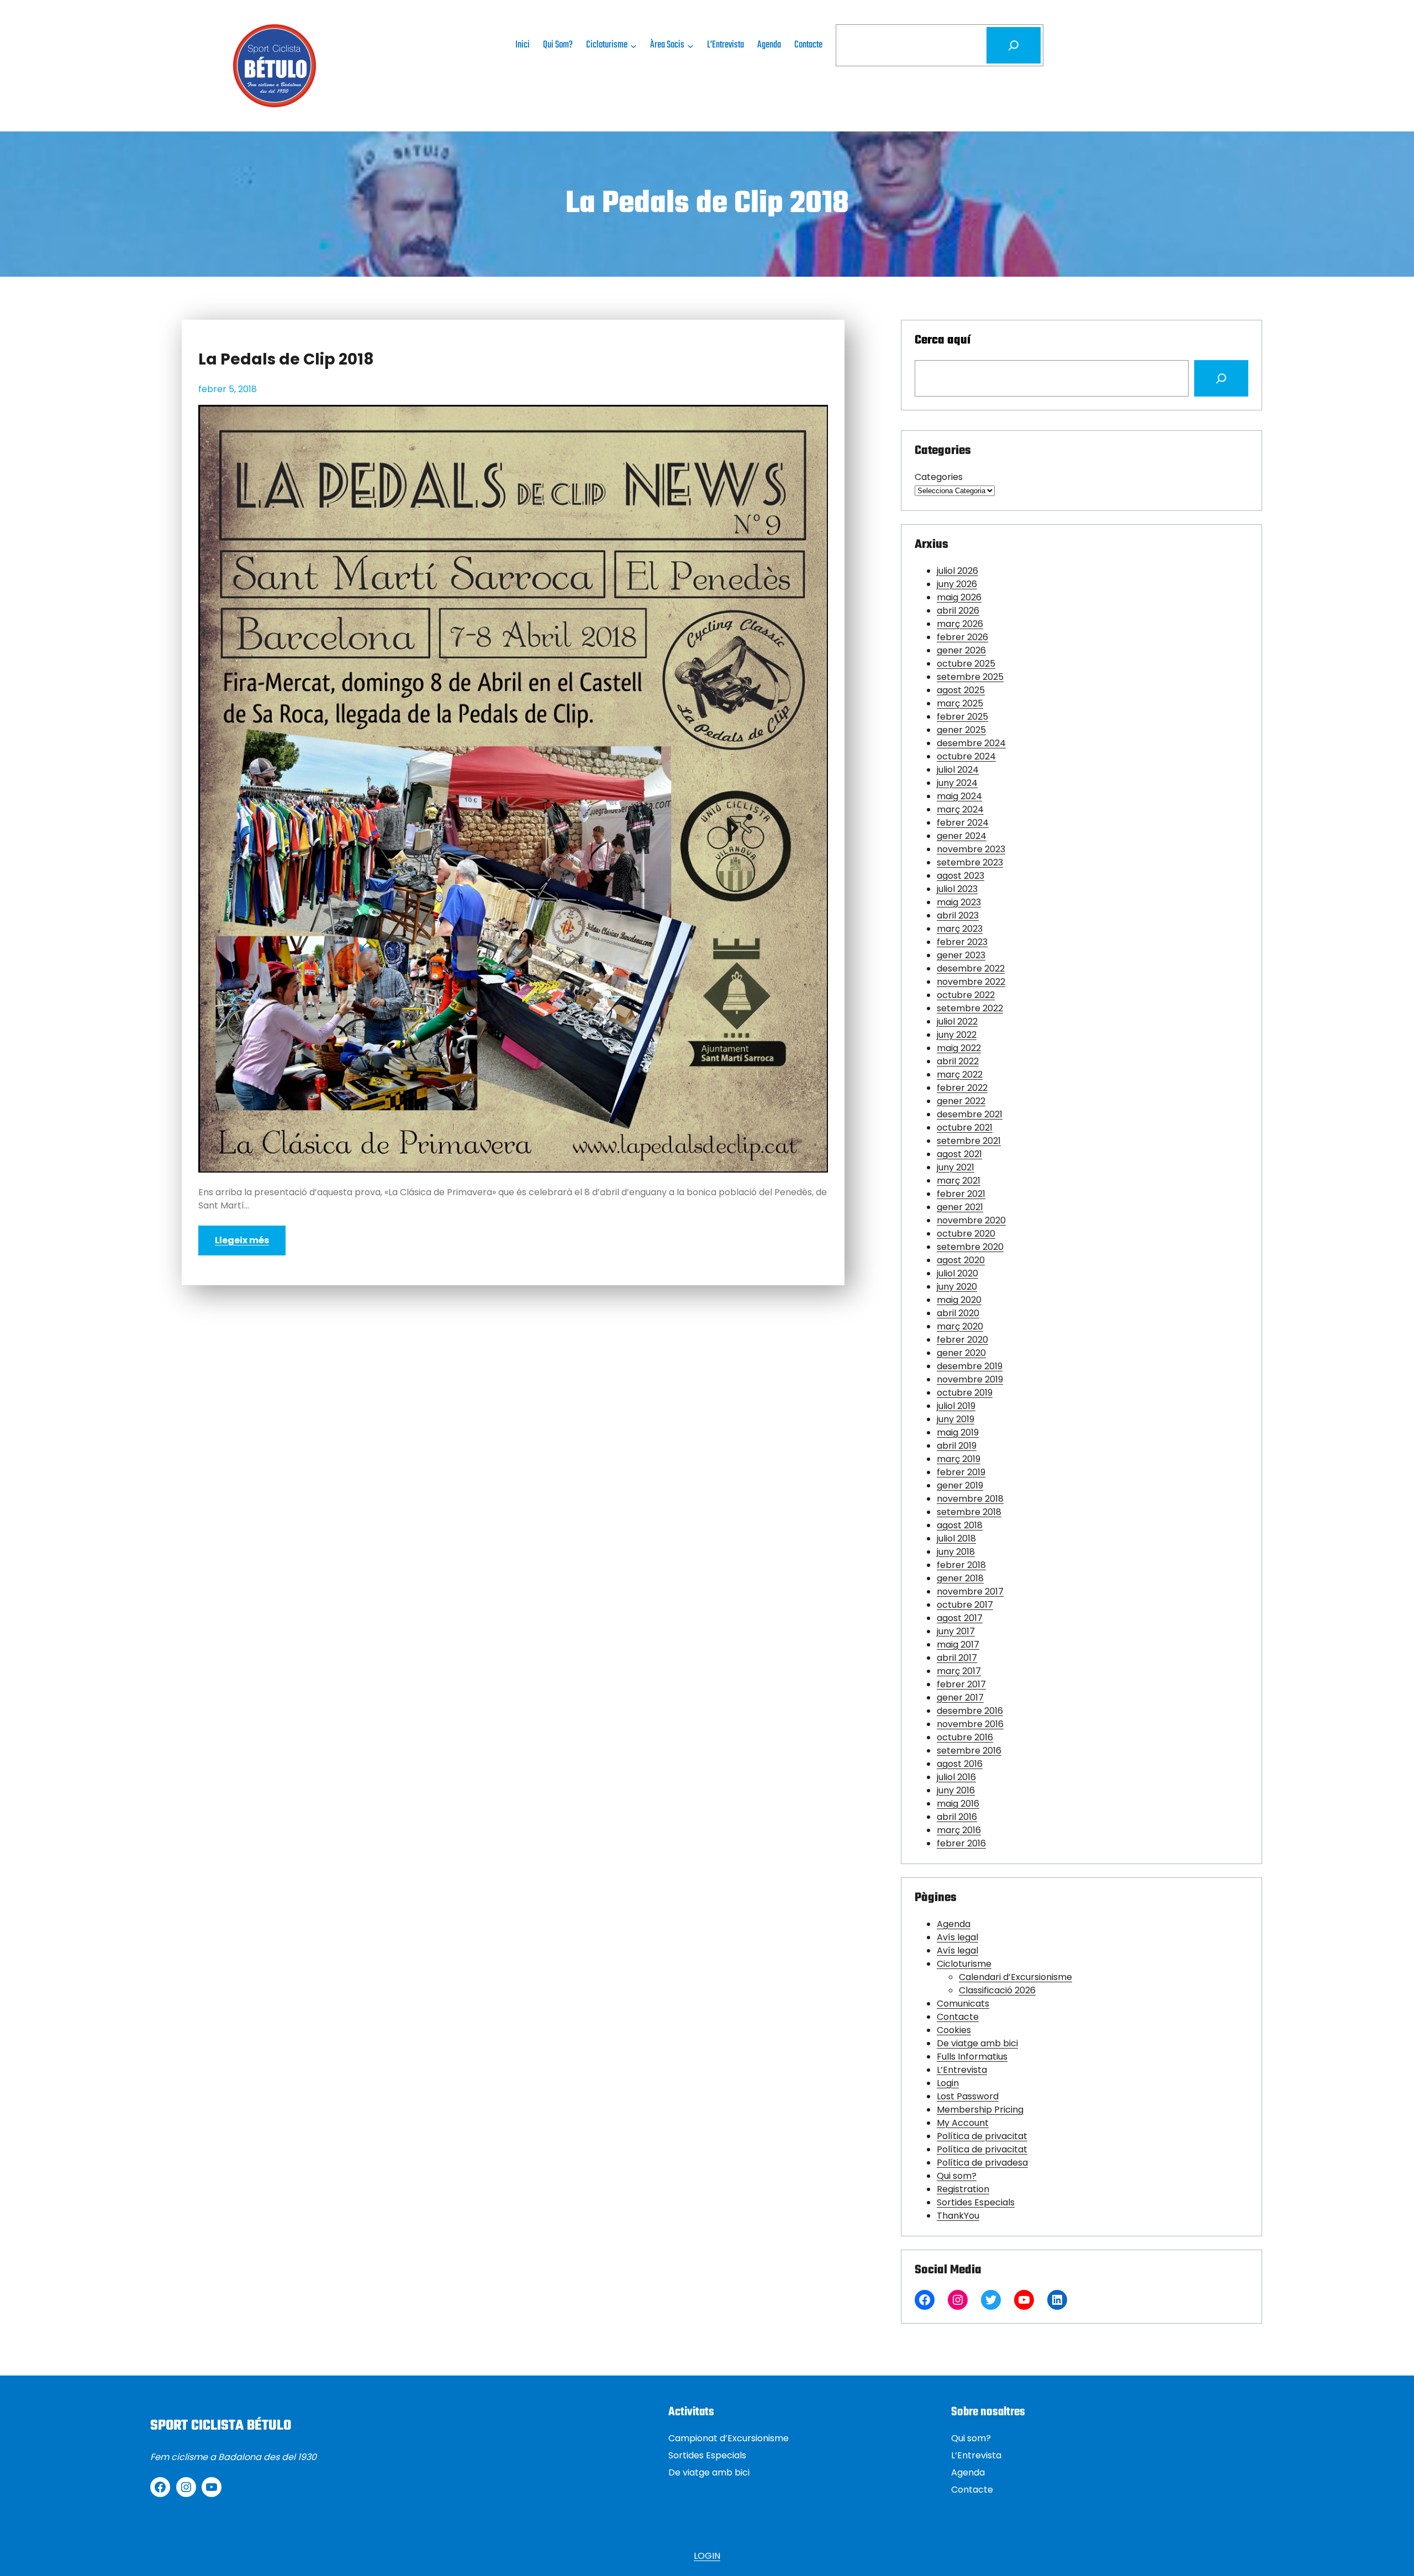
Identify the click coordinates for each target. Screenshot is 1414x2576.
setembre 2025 (970, 677)
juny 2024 (957, 783)
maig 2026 (959, 597)
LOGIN (707, 2556)
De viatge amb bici (977, 2043)
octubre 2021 (965, 1128)
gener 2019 (960, 1485)
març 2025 (960, 703)
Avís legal (957, 1937)
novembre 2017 (970, 1591)
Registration (963, 2189)
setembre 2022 (970, 1008)
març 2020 (960, 1326)
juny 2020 (957, 1287)
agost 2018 (960, 1525)
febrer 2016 (961, 1843)
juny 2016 (956, 1790)
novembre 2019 (970, 1379)
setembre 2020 (970, 1247)
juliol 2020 (957, 1273)
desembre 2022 (971, 968)
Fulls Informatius (972, 2057)
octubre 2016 (965, 1737)
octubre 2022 (966, 995)
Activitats (691, 2412)
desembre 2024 (971, 743)
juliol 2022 (957, 1022)
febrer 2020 (962, 1340)
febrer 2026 (962, 637)
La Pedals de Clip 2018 (286, 360)
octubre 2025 (966, 664)
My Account (963, 2123)
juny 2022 (957, 1035)
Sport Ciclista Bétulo (221, 2426)
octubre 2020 (966, 1234)
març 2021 (959, 1181)
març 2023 (960, 929)
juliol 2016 (956, 1777)
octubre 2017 (965, 1605)
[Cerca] (1014, 45)
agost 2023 (961, 876)
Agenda (954, 1924)
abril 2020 (958, 1313)
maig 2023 (959, 902)
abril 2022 (958, 1061)
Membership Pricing (980, 2110)
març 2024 (960, 809)
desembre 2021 (970, 1114)
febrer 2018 (961, 1565)
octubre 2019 (965, 1393)
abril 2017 (957, 1658)
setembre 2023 (970, 862)
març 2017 (959, 1671)
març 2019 (959, 1459)
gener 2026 (961, 650)
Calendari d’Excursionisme (1015, 1977)
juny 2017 (956, 1631)
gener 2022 (961, 1101)
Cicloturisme (964, 1964)
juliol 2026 (957, 571)
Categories (939, 477)
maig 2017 (958, 1645)
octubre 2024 (966, 756)
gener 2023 (961, 955)
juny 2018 (956, 1552)
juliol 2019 (956, 1406)
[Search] (1221, 378)
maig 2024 (959, 796)
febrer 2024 (963, 823)
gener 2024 (962, 836)
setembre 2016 (969, 1751)
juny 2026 (957, 584)
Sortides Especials (976, 2202)
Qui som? (957, 2176)
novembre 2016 (970, 1724)
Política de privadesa (982, 2163)
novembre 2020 (971, 1220)
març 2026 (960, 624)
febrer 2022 (962, 1088)
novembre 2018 (970, 1499)
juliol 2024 (958, 770)
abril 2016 (957, 1817)
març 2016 (959, 1830)
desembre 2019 (970, 1366)
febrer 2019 (961, 1472)
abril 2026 (958, 611)
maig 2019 (958, 1432)
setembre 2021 (969, 1141)
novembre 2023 (971, 849)
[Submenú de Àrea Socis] (690, 45)
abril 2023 (958, 915)
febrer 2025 (962, 717)
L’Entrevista (962, 2070)
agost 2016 (960, 1764)
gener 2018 (960, 1578)
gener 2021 (960, 1207)
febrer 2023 (962, 942)
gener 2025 (961, 730)
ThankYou (958, 2216)
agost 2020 (961, 1260)
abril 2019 (957, 1446)
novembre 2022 (971, 982)
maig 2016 (958, 1804)
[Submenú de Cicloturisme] (634, 45)
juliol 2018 (956, 1538)
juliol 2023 (957, 889)
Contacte (958, 2017)
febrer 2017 (961, 1684)
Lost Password (968, 2096)
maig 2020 (959, 1300)
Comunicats (963, 2004)
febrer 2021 (961, 1194)
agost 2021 (959, 1154)
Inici (523, 45)
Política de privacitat (982, 2136)
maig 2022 (959, 1048)
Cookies (954, 2030)
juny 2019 (956, 1419)
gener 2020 (961, 1353)
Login (948, 2083)
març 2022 (960, 1075)
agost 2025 (961, 690)
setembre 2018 (969, 1512)
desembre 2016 (970, 1711)
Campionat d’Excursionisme (729, 2438)
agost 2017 (960, 1618)
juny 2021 (956, 1167)
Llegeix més (242, 1240)
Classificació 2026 (997, 1990)
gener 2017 (960, 1698)
